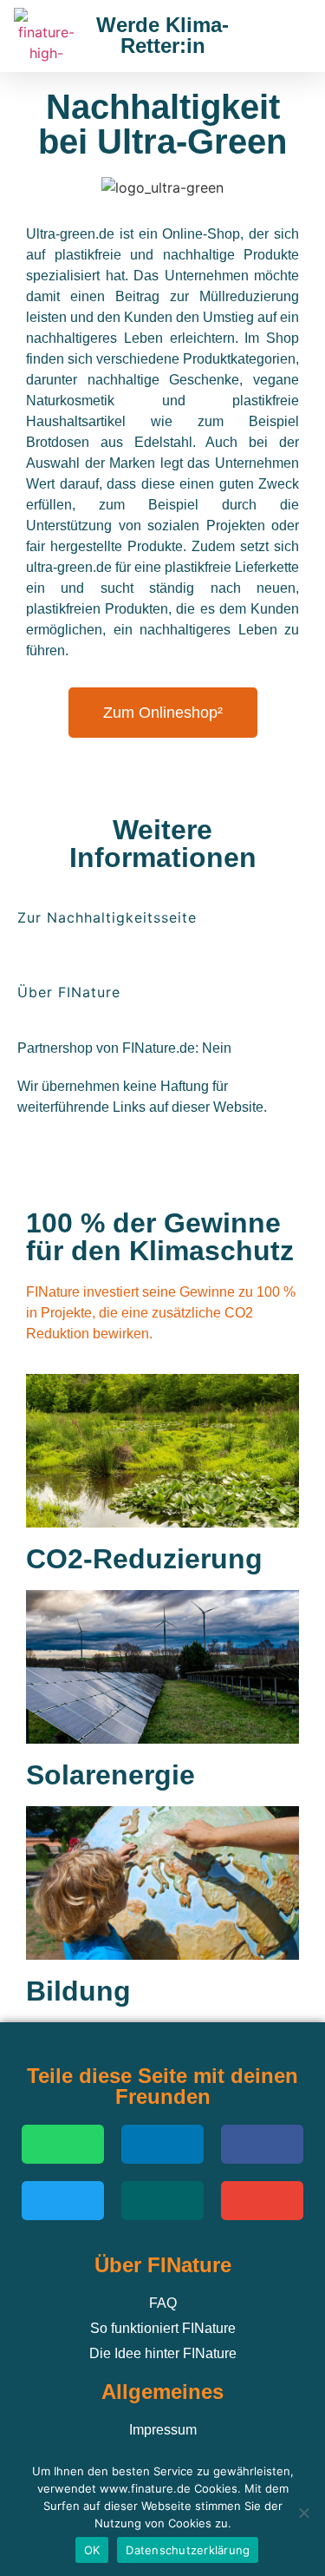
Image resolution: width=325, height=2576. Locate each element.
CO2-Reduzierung (144, 1559)
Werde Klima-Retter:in (162, 35)
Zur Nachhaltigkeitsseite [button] (107, 917)
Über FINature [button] (69, 992)
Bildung (78, 1991)
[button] (289, 36)
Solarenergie (110, 1775)
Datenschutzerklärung (188, 2550)
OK (92, 2550)
